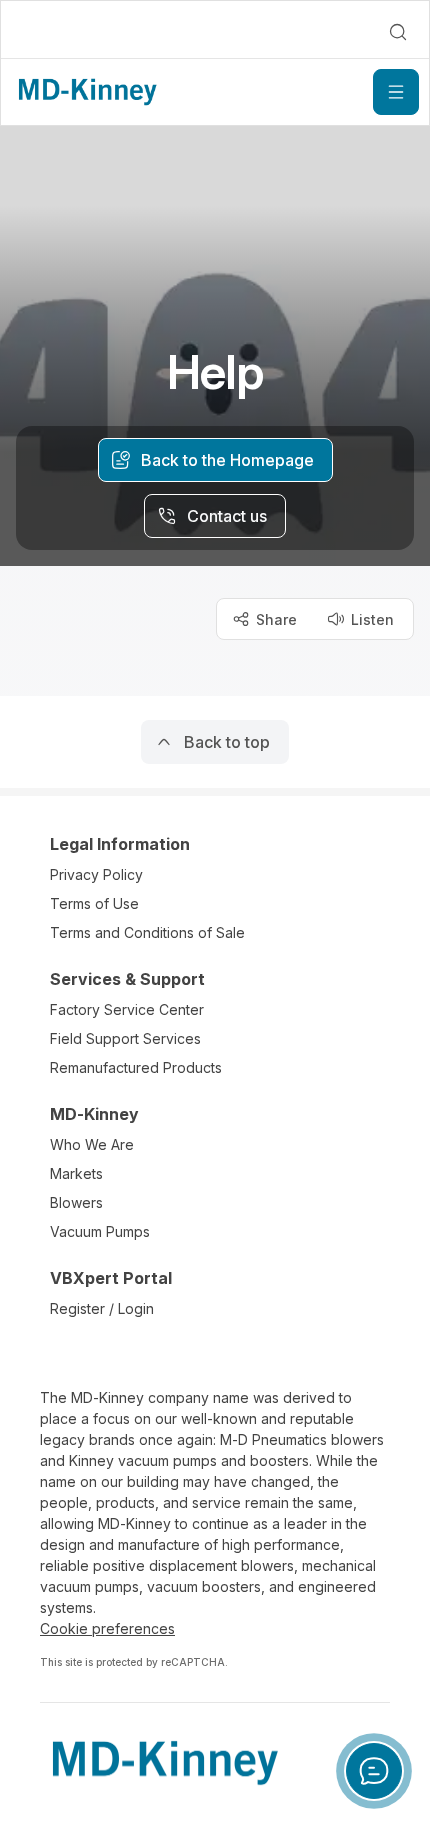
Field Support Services (125, 1038)
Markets (76, 1173)
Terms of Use (94, 903)
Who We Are (92, 1144)
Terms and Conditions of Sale (147, 932)
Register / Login (102, 1308)
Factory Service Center (127, 1009)
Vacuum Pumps (100, 1231)
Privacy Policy (96, 874)
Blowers (76, 1202)
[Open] (396, 92)
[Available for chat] (374, 1771)
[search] (398, 32)
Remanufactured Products (136, 1067)
